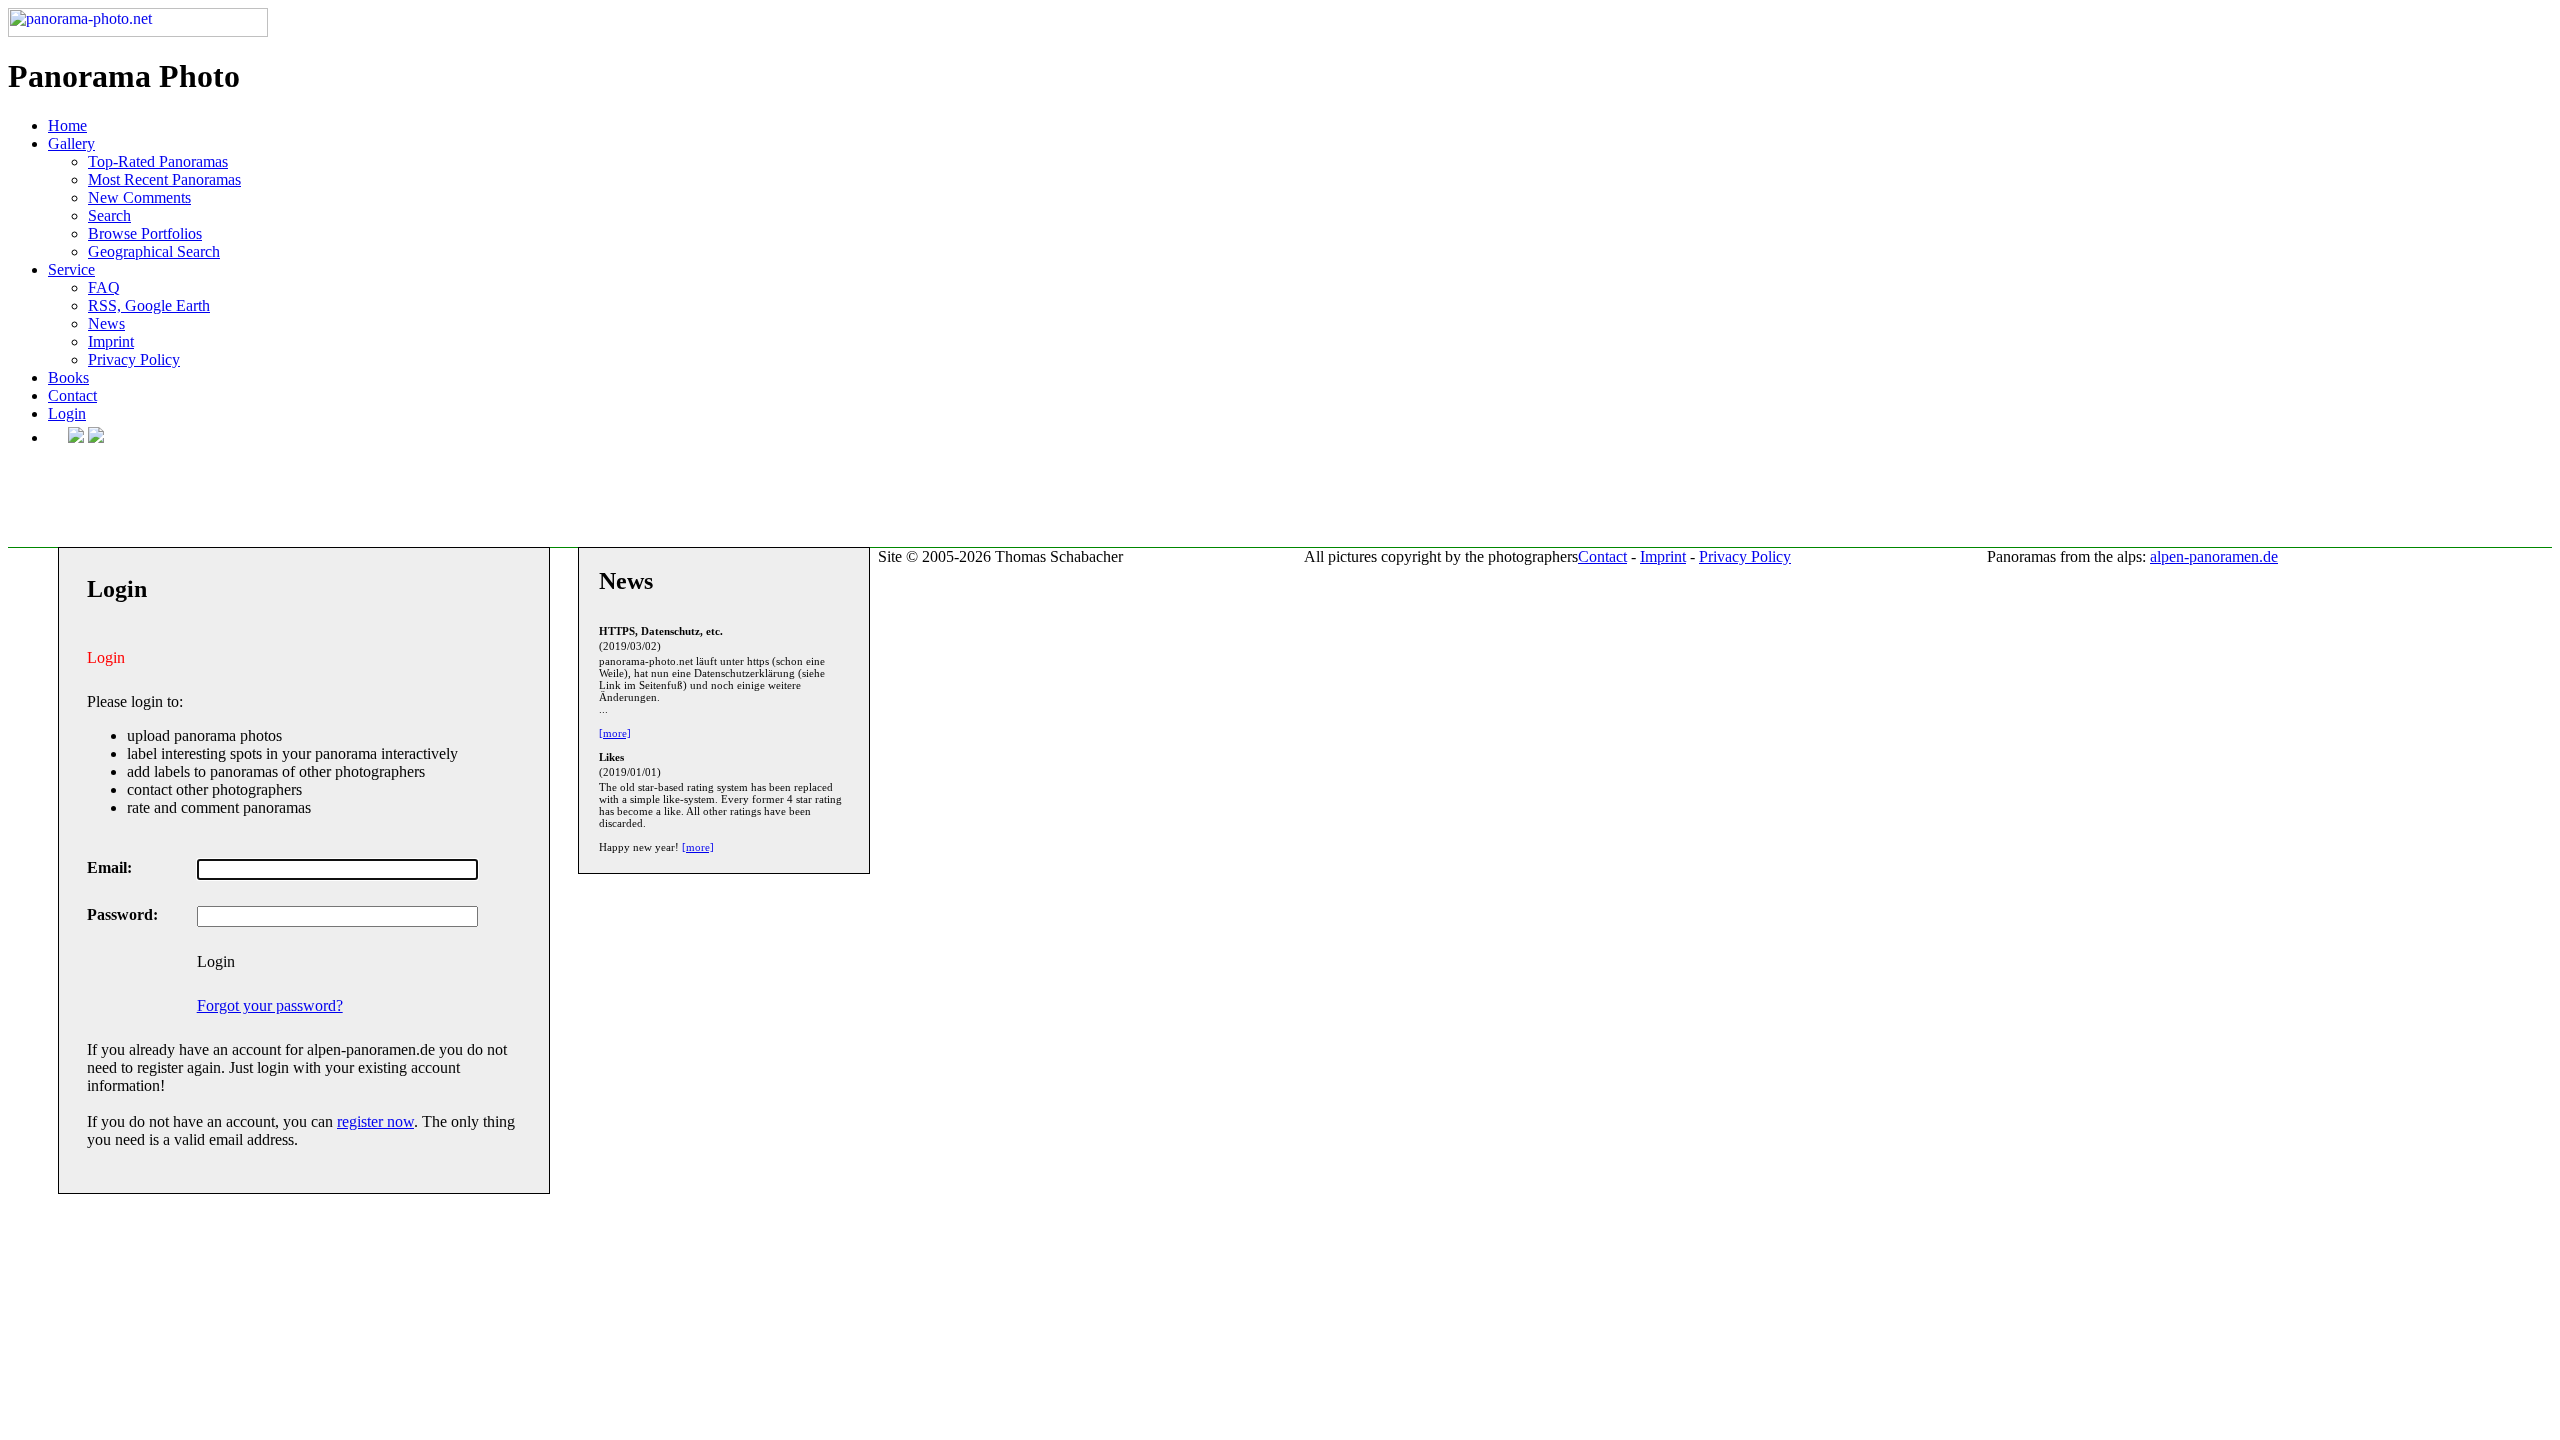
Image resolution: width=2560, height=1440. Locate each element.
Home (67, 125)
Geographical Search (154, 251)
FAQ (104, 287)
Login (67, 413)
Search (109, 215)
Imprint (111, 341)
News (106, 323)
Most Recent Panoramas (164, 179)
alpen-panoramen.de (2214, 556)
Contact (72, 395)
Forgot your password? (270, 1005)
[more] (615, 733)
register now (375, 1121)
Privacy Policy (134, 359)
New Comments (139, 197)
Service (71, 269)
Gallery (71, 143)
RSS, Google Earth (149, 305)
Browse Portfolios (145, 233)
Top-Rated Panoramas (158, 161)
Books (68, 377)
